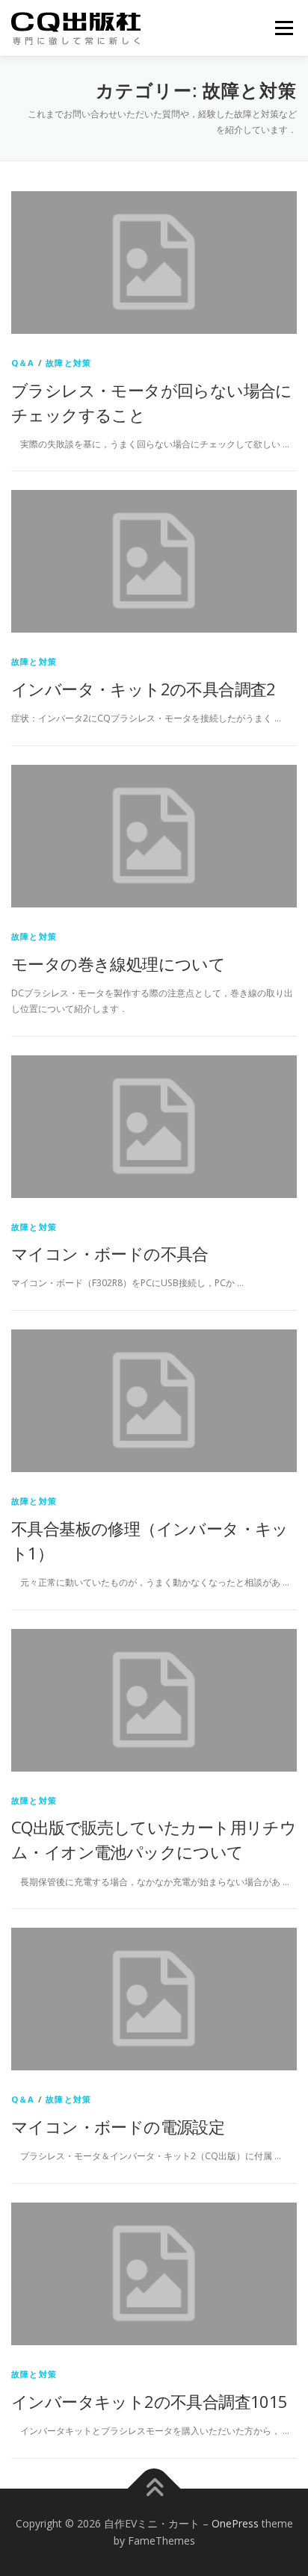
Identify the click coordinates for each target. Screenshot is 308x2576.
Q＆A (23, 363)
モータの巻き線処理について (118, 963)
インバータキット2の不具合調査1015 (150, 2401)
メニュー (284, 28)
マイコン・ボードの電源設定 (118, 2126)
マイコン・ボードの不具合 (110, 1253)
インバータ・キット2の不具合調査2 (144, 689)
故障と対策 (68, 363)
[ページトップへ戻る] (154, 2488)
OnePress (235, 2523)
